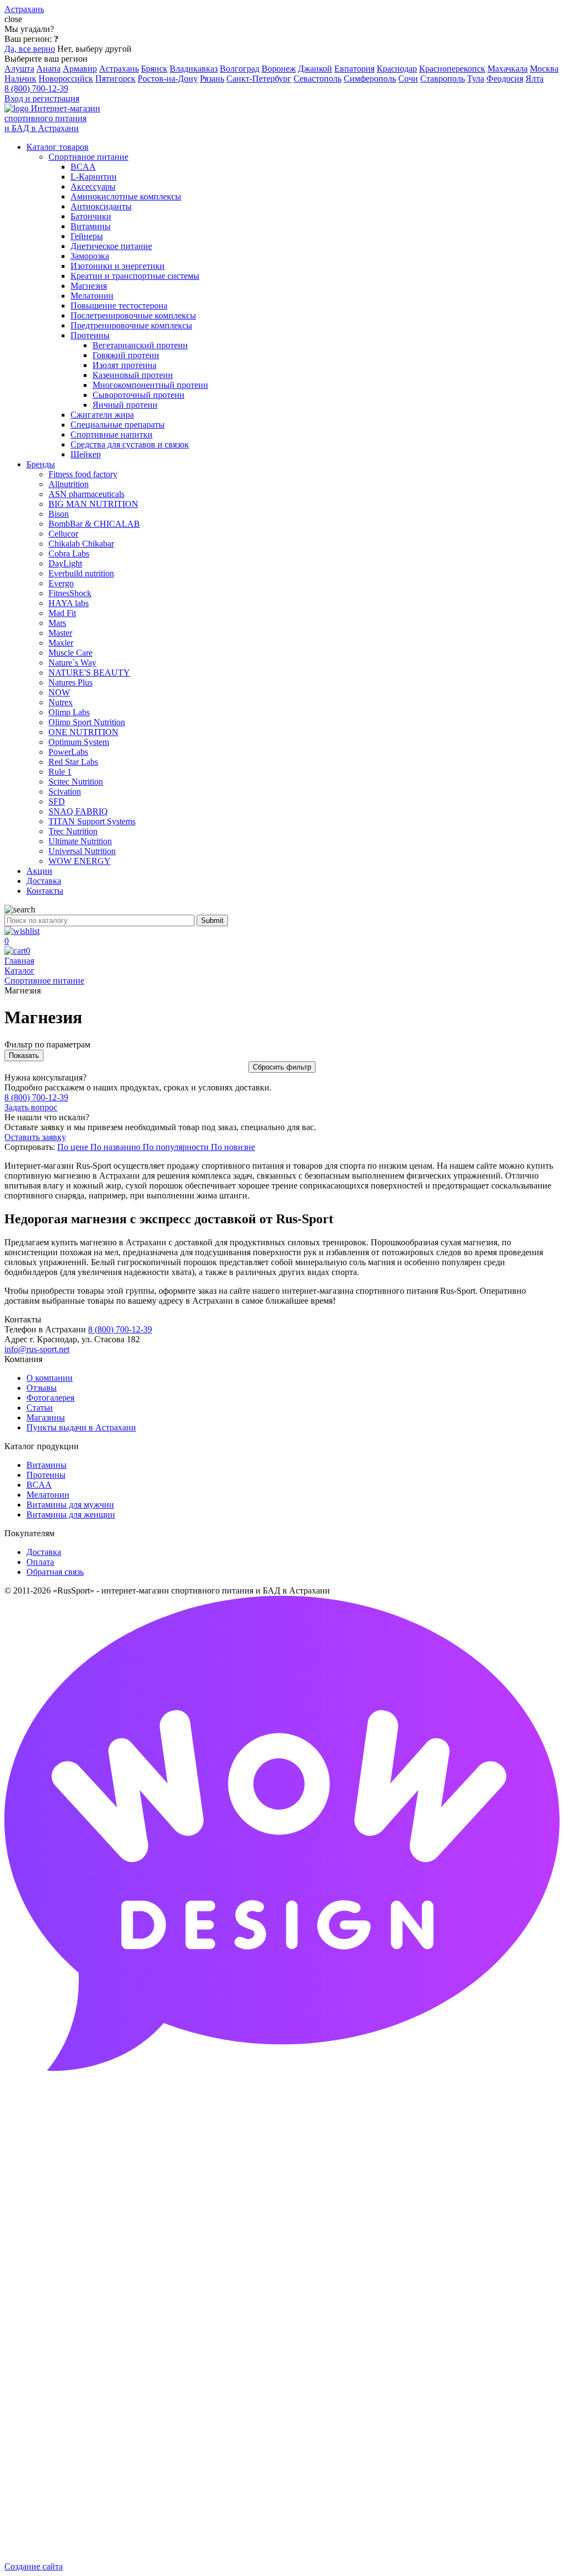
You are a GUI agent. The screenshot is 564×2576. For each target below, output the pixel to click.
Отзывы (42, 1388)
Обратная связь (55, 1572)
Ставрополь (443, 79)
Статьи (40, 1408)
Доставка (44, 1552)
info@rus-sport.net (37, 1349)
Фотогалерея (50, 1398)
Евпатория (354, 69)
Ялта (535, 79)
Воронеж (279, 69)
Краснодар (397, 69)
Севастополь (318, 79)
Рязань (212, 79)
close (13, 19)
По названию (116, 1147)
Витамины (47, 1465)
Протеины (46, 1475)
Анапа (48, 69)
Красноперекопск (452, 69)
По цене (74, 1147)
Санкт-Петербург (259, 79)
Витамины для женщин (71, 1514)
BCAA (39, 1485)
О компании (50, 1378)
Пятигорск (115, 79)
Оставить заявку (35, 1137)
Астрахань (119, 69)
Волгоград (240, 69)
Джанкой (315, 69)
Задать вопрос (31, 1107)
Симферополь (370, 79)
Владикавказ (194, 69)
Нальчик (20, 79)
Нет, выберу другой (94, 49)
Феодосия (505, 79)
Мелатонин (48, 1495)
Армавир (80, 69)
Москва (544, 69)
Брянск (154, 69)
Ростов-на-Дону (168, 79)
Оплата (40, 1562)
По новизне (233, 1147)
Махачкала (508, 69)
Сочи (408, 79)
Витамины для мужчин (70, 1505)
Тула (476, 79)
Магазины (46, 1417)
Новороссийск (66, 79)
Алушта (19, 69)
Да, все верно (30, 49)
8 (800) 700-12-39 (36, 88)
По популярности (177, 1147)
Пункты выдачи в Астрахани (81, 1427)
